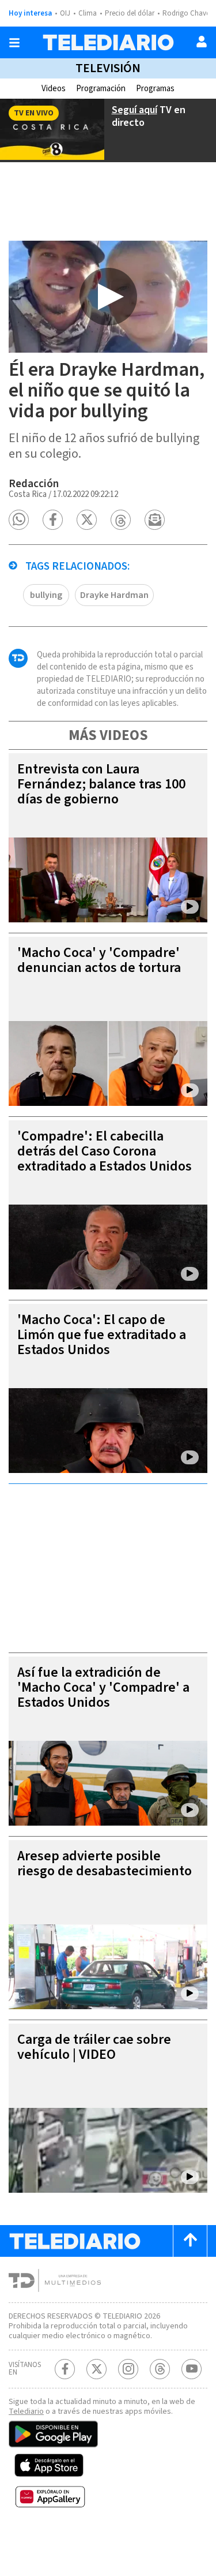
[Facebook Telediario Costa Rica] (65, 2369)
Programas (155, 89)
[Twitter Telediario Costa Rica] (96, 2369)
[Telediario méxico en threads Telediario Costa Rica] (160, 2369)
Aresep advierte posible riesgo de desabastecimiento (105, 1863)
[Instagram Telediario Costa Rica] (128, 2369)
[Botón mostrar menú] (14, 43)
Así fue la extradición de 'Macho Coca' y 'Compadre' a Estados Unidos (103, 1687)
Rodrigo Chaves (187, 13)
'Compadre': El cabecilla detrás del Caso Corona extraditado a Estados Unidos (105, 1151)
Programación (101, 89)
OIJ (65, 13)
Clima (88, 13)
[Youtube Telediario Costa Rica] (192, 2369)
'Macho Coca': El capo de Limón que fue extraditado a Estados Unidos (102, 1335)
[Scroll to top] (190, 2241)
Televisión (108, 68)
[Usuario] (202, 42)
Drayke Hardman (114, 595)
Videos (54, 89)
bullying (46, 595)
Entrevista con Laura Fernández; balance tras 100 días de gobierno (101, 784)
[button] (19, 520)
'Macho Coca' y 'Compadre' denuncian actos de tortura (99, 960)
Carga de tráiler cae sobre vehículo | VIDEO (94, 2047)
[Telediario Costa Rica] (108, 42)
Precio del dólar (130, 13)
